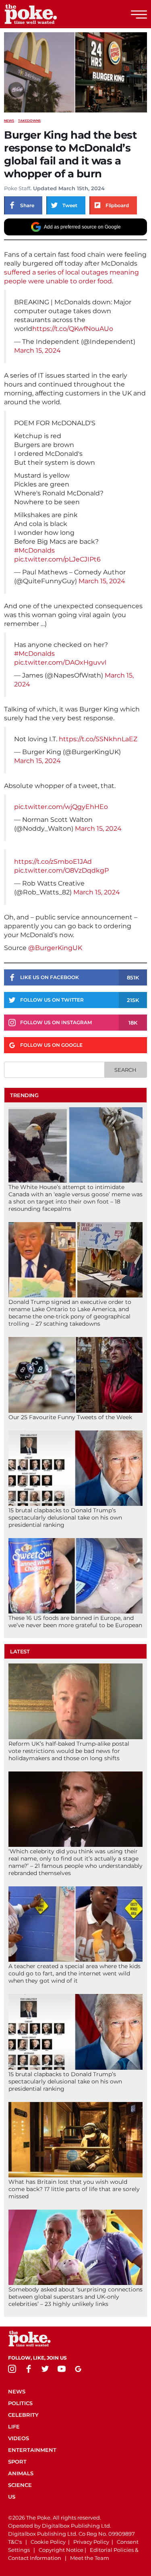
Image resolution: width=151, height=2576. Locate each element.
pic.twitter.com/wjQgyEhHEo (61, 807)
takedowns (29, 121)
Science (20, 2485)
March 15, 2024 (37, 350)
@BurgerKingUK (54, 948)
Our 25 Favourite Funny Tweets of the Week (70, 1417)
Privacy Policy (91, 2542)
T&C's (15, 2542)
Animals (21, 2473)
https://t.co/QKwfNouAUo (73, 329)
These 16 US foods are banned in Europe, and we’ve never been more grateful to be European (75, 1622)
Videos (19, 2438)
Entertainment (32, 2450)
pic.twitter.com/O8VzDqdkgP (61, 870)
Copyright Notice (61, 2550)
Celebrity (23, 2415)
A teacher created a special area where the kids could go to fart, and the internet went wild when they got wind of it (74, 1973)
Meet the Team (90, 2558)
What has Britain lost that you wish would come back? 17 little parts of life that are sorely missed (74, 2189)
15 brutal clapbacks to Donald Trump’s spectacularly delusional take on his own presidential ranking (65, 1518)
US (12, 2497)
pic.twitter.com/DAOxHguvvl (60, 662)
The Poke (50, 14)
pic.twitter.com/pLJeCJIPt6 (57, 559)
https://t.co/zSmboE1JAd (53, 862)
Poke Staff (17, 188)
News (9, 121)
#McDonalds (34, 550)
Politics (20, 2403)
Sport (17, 2462)
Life (14, 2426)
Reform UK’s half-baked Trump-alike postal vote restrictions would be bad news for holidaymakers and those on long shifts (69, 1751)
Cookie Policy (48, 2542)
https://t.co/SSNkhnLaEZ (98, 739)
